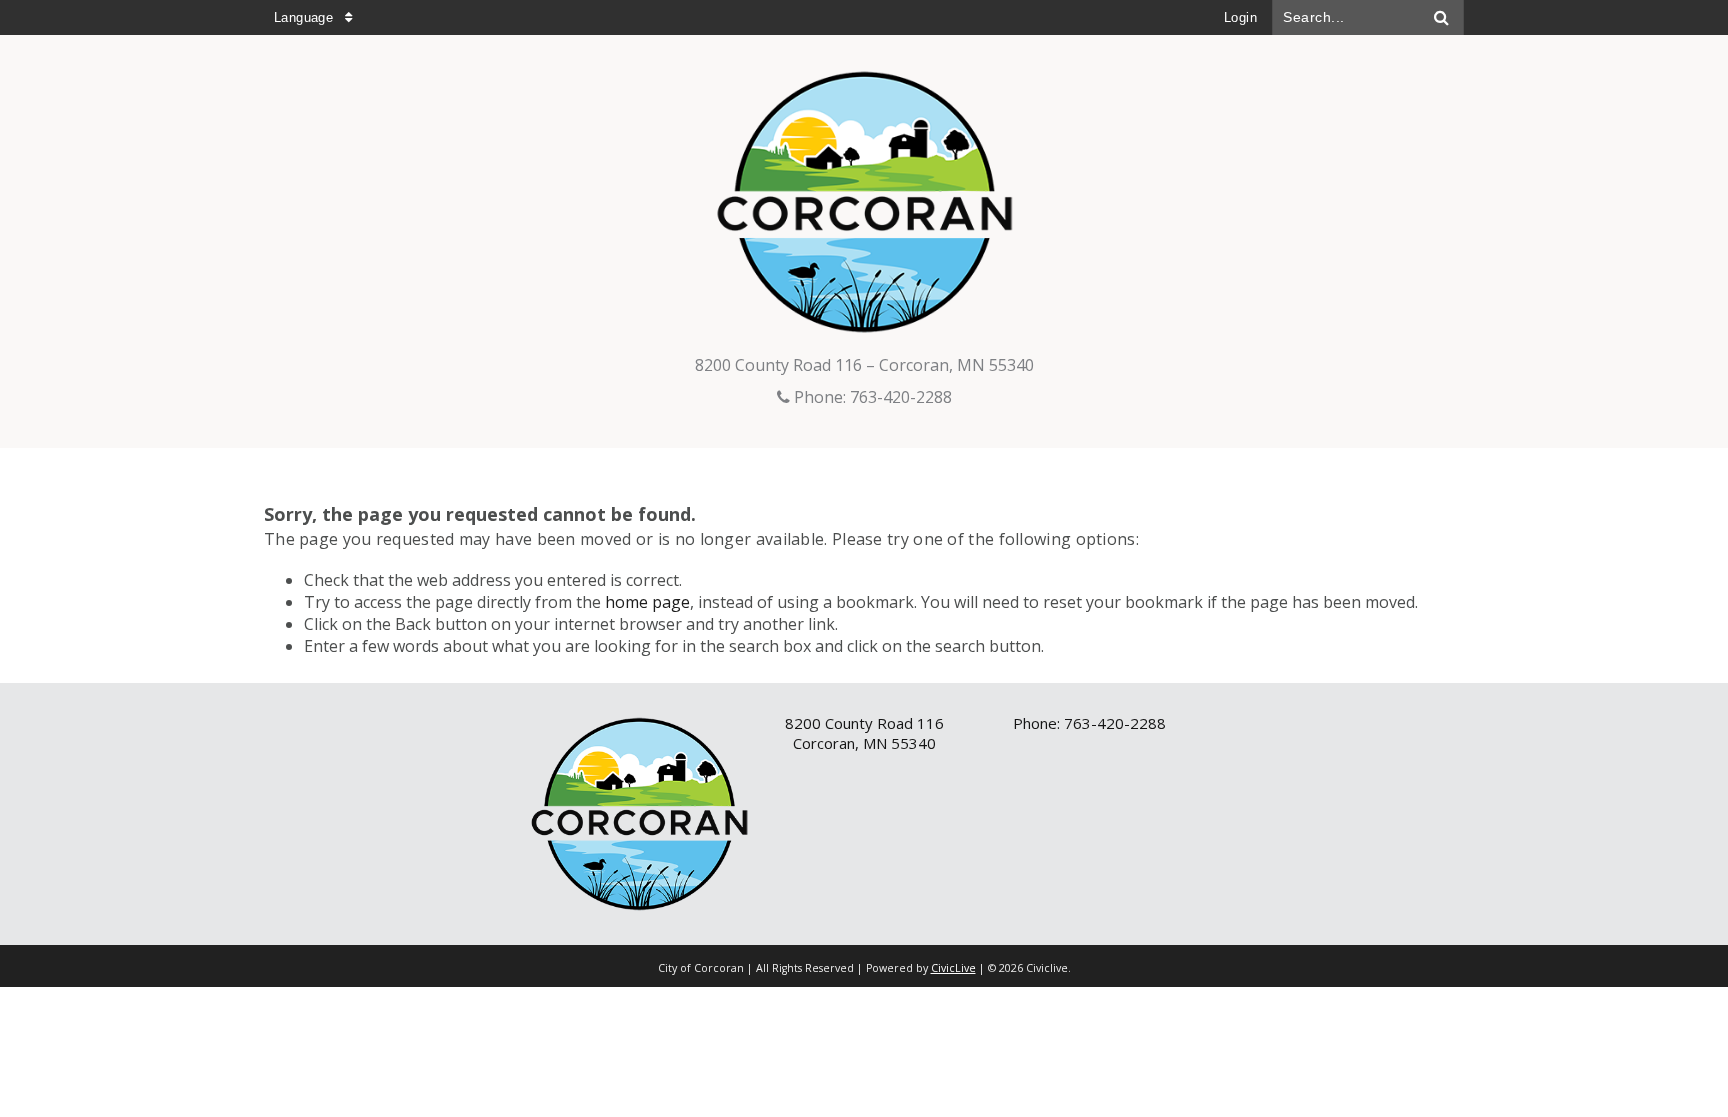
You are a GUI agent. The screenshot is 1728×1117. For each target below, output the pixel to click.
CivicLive (953, 968)
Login (1240, 17)
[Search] (1442, 17)
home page (647, 602)
